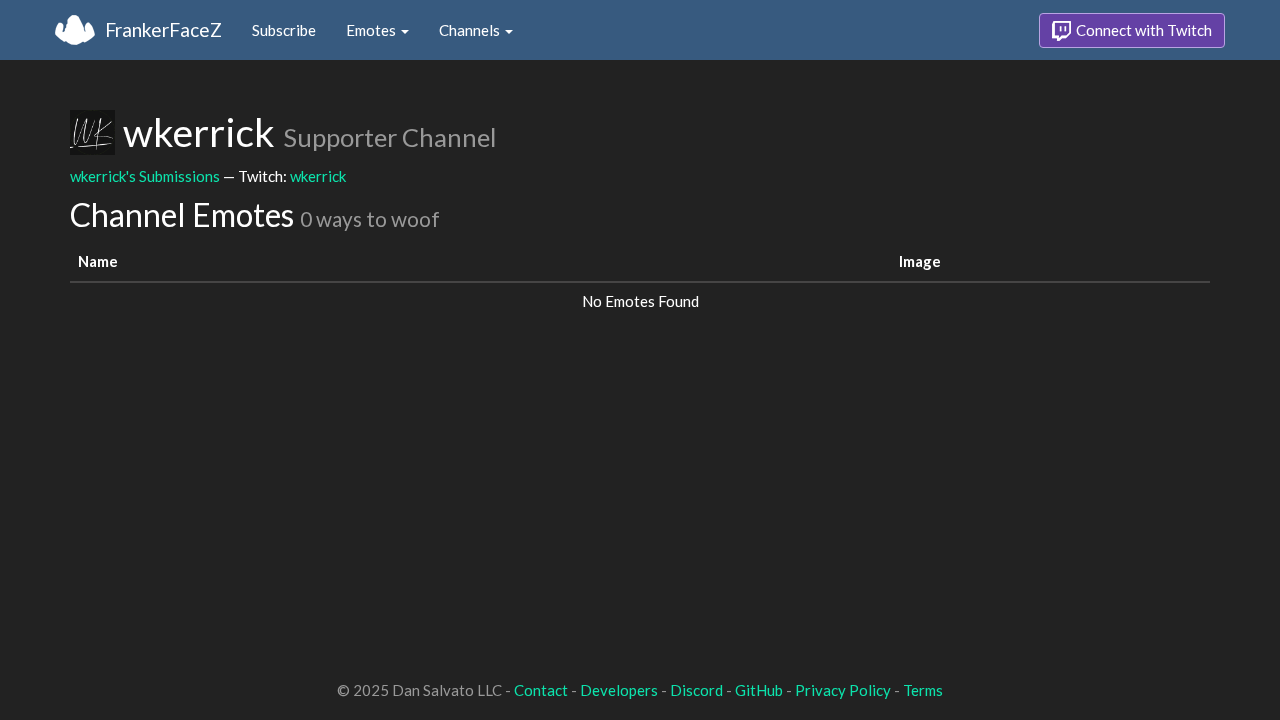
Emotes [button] (372, 30)
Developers (619, 690)
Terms (923, 690)
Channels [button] (471, 30)
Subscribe (284, 30)
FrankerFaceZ (163, 29)
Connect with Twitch (1142, 30)
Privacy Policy (843, 690)
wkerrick (318, 176)
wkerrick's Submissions (145, 176)
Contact (541, 690)
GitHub (759, 690)
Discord (696, 690)
